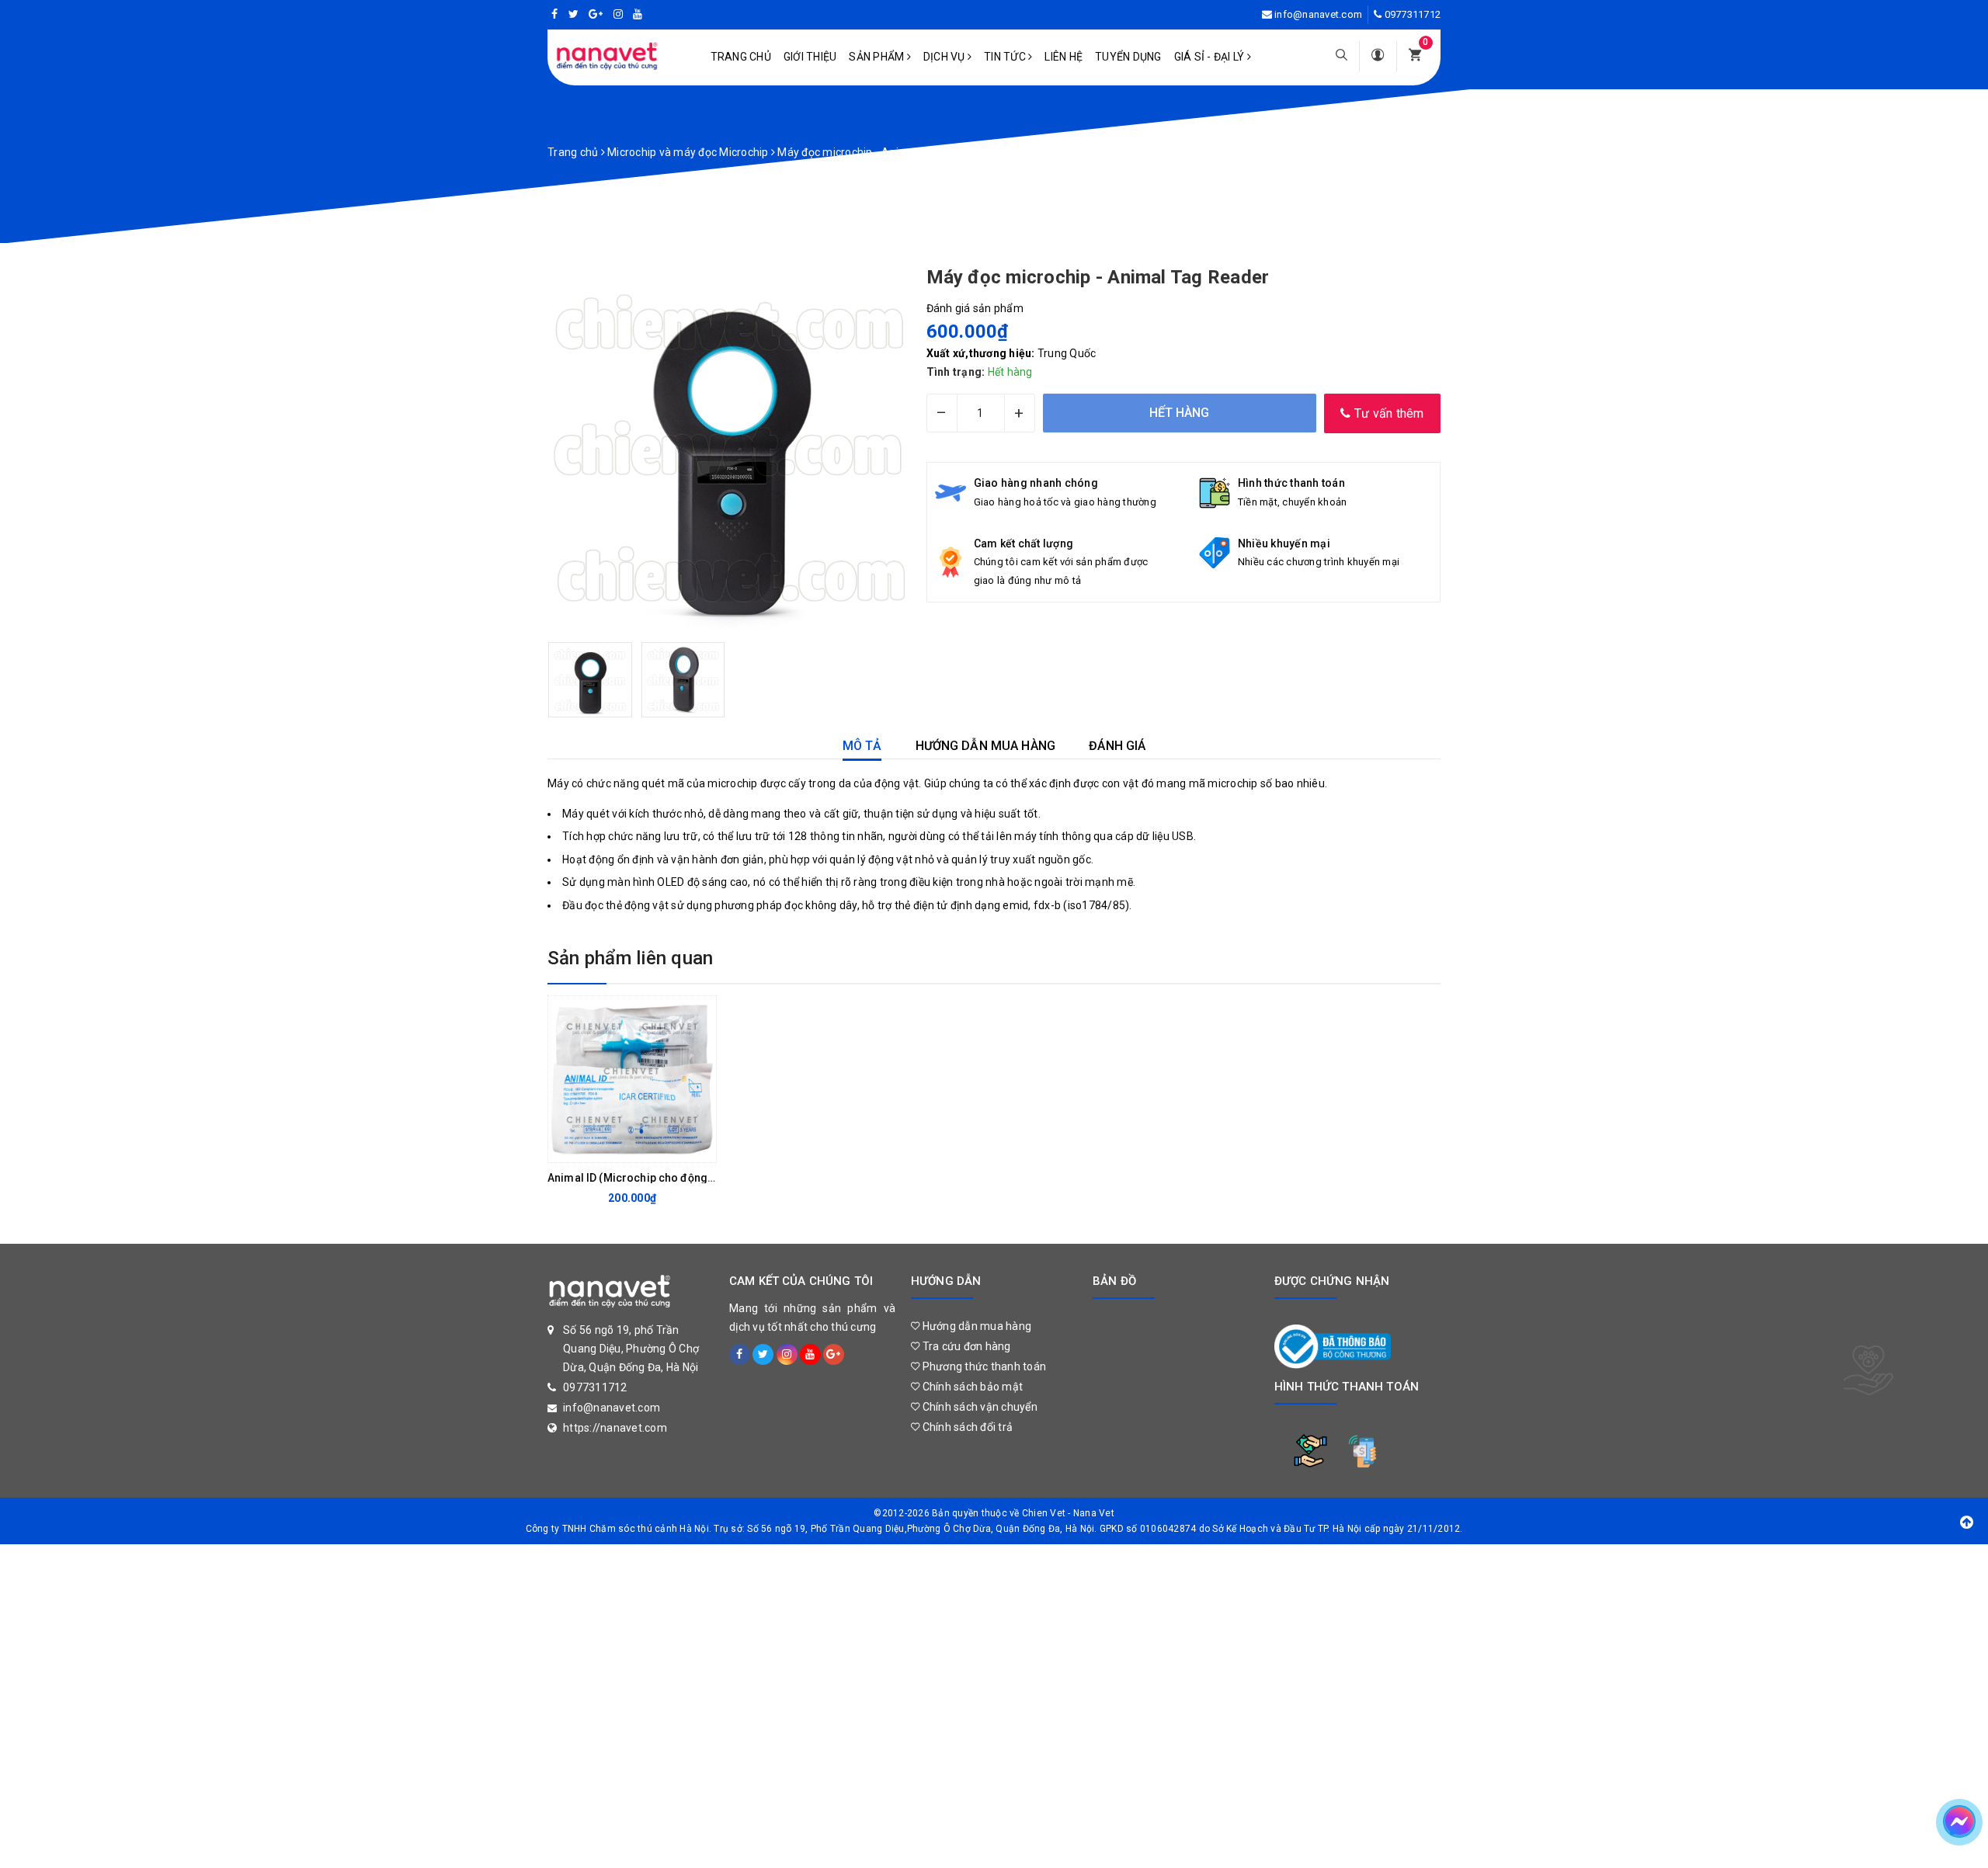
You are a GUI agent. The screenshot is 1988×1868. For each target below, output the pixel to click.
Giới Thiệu (810, 57)
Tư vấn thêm (1388, 413)
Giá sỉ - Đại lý (1211, 57)
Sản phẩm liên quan (630, 958)
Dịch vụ (945, 57)
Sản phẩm (878, 57)
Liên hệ (1064, 57)
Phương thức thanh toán (983, 1366)
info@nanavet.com (1318, 14)
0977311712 (1413, 14)
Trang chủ (741, 57)
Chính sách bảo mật (971, 1387)
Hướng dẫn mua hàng (975, 1326)
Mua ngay (620, 1147)
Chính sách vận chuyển (978, 1407)
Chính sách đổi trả (966, 1427)
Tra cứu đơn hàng (965, 1346)
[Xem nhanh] (700, 1147)
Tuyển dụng (1128, 57)
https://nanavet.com (615, 1428)
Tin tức (1006, 57)
